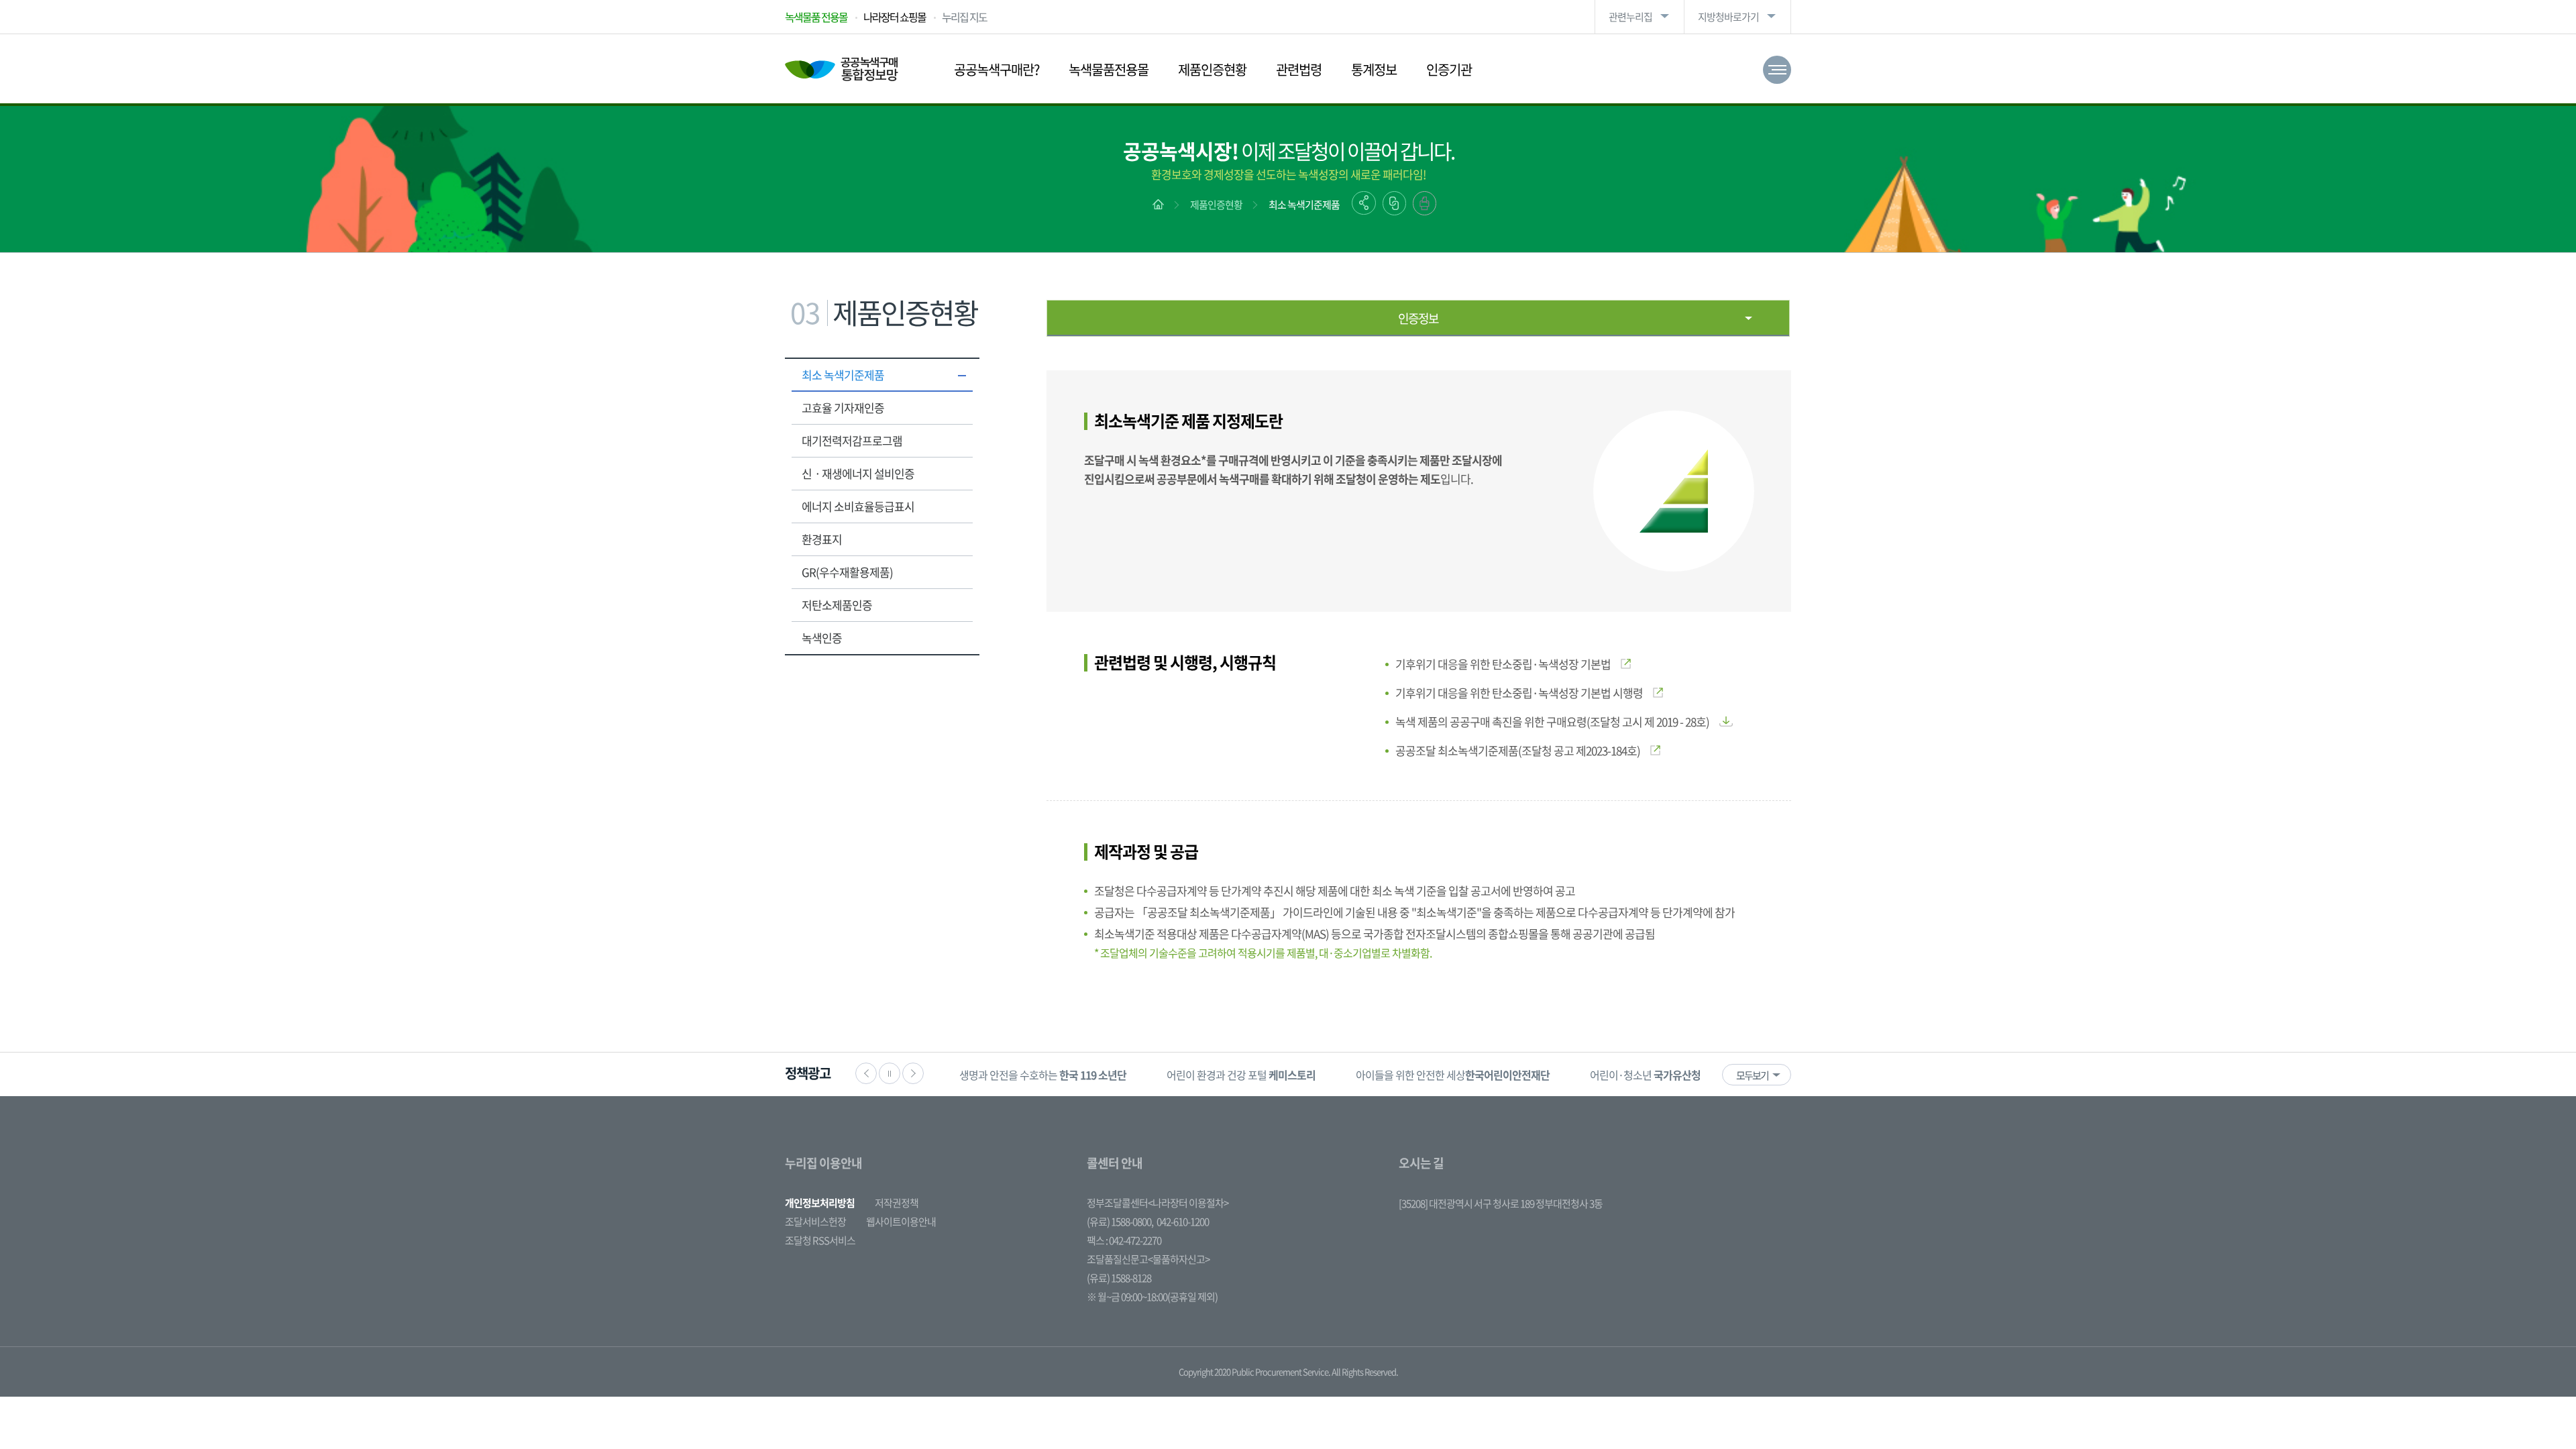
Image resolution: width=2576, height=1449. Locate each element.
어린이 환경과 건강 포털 (1241, 1075)
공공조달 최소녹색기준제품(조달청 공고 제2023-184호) (1518, 750)
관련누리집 (1630, 17)
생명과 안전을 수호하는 (1043, 1075)
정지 (890, 1073)
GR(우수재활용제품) (847, 572)
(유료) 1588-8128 (1119, 1278)
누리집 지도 (964, 17)
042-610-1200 (1183, 1222)
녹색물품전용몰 (1109, 69)
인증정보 (1418, 318)
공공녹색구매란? (997, 69)
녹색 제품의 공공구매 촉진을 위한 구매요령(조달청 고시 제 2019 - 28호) (1552, 721)
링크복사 (1394, 203)
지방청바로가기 (1728, 17)
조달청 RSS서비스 (820, 1240)
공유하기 (1364, 203)
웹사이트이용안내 (901, 1222)
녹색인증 (822, 638)
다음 (913, 1073)
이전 (866, 1073)
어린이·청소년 (1645, 1075)
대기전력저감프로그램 (852, 440)
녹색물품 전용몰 (816, 17)
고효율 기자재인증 (843, 408)
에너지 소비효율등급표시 (858, 506)
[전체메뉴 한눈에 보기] (1777, 70)
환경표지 (822, 539)
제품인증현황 (1212, 69)
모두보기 (1752, 1075)
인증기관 (1449, 69)
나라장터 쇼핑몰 (895, 17)
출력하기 (1425, 203)
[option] (1043, 1074)
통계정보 (1374, 69)
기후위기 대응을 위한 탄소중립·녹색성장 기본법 (1503, 664)
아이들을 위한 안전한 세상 (1453, 1075)
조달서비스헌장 (815, 1222)
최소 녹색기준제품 (1304, 205)
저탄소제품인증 (837, 605)
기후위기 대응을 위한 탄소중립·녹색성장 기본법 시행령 (1519, 693)
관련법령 (1299, 69)
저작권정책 (897, 1203)
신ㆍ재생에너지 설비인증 (858, 473)
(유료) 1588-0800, (1120, 1222)
